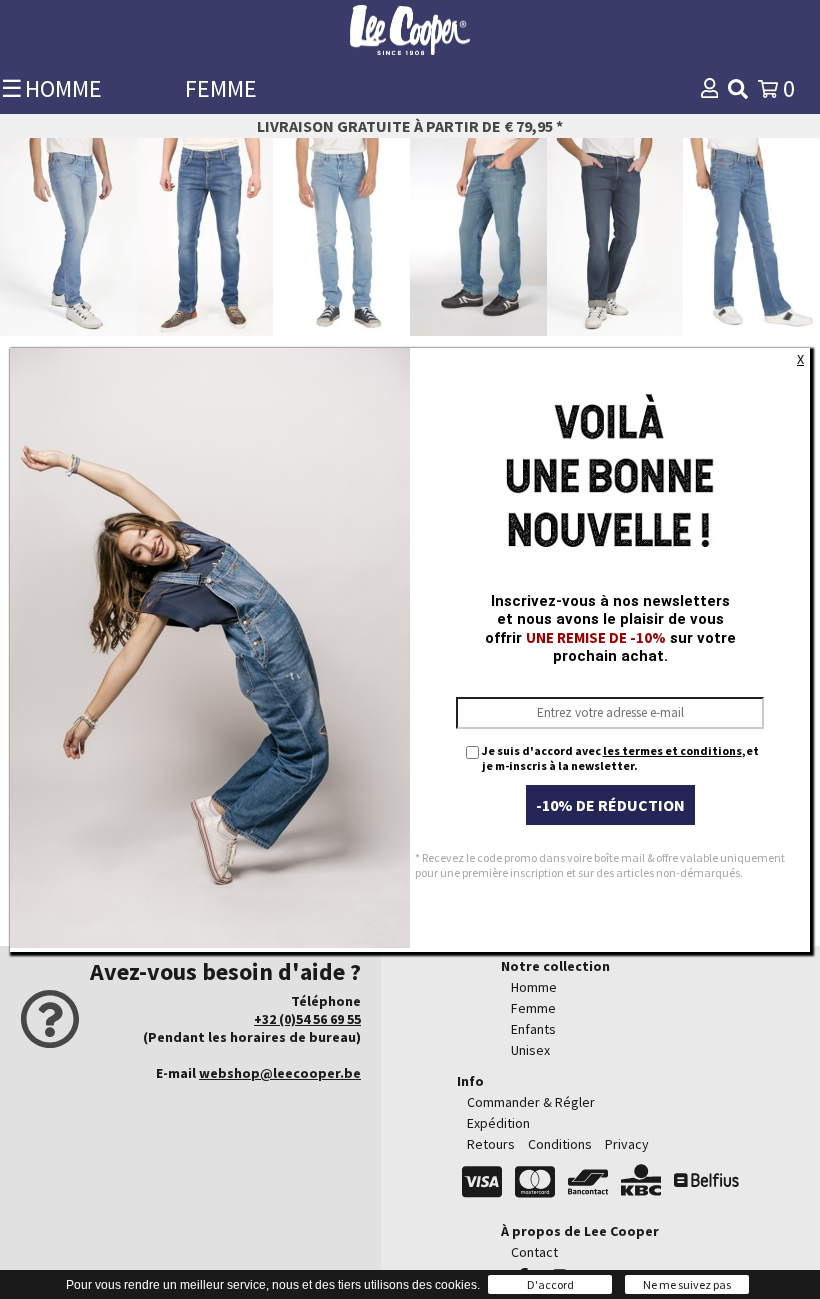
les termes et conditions (672, 750)
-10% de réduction (610, 805)
